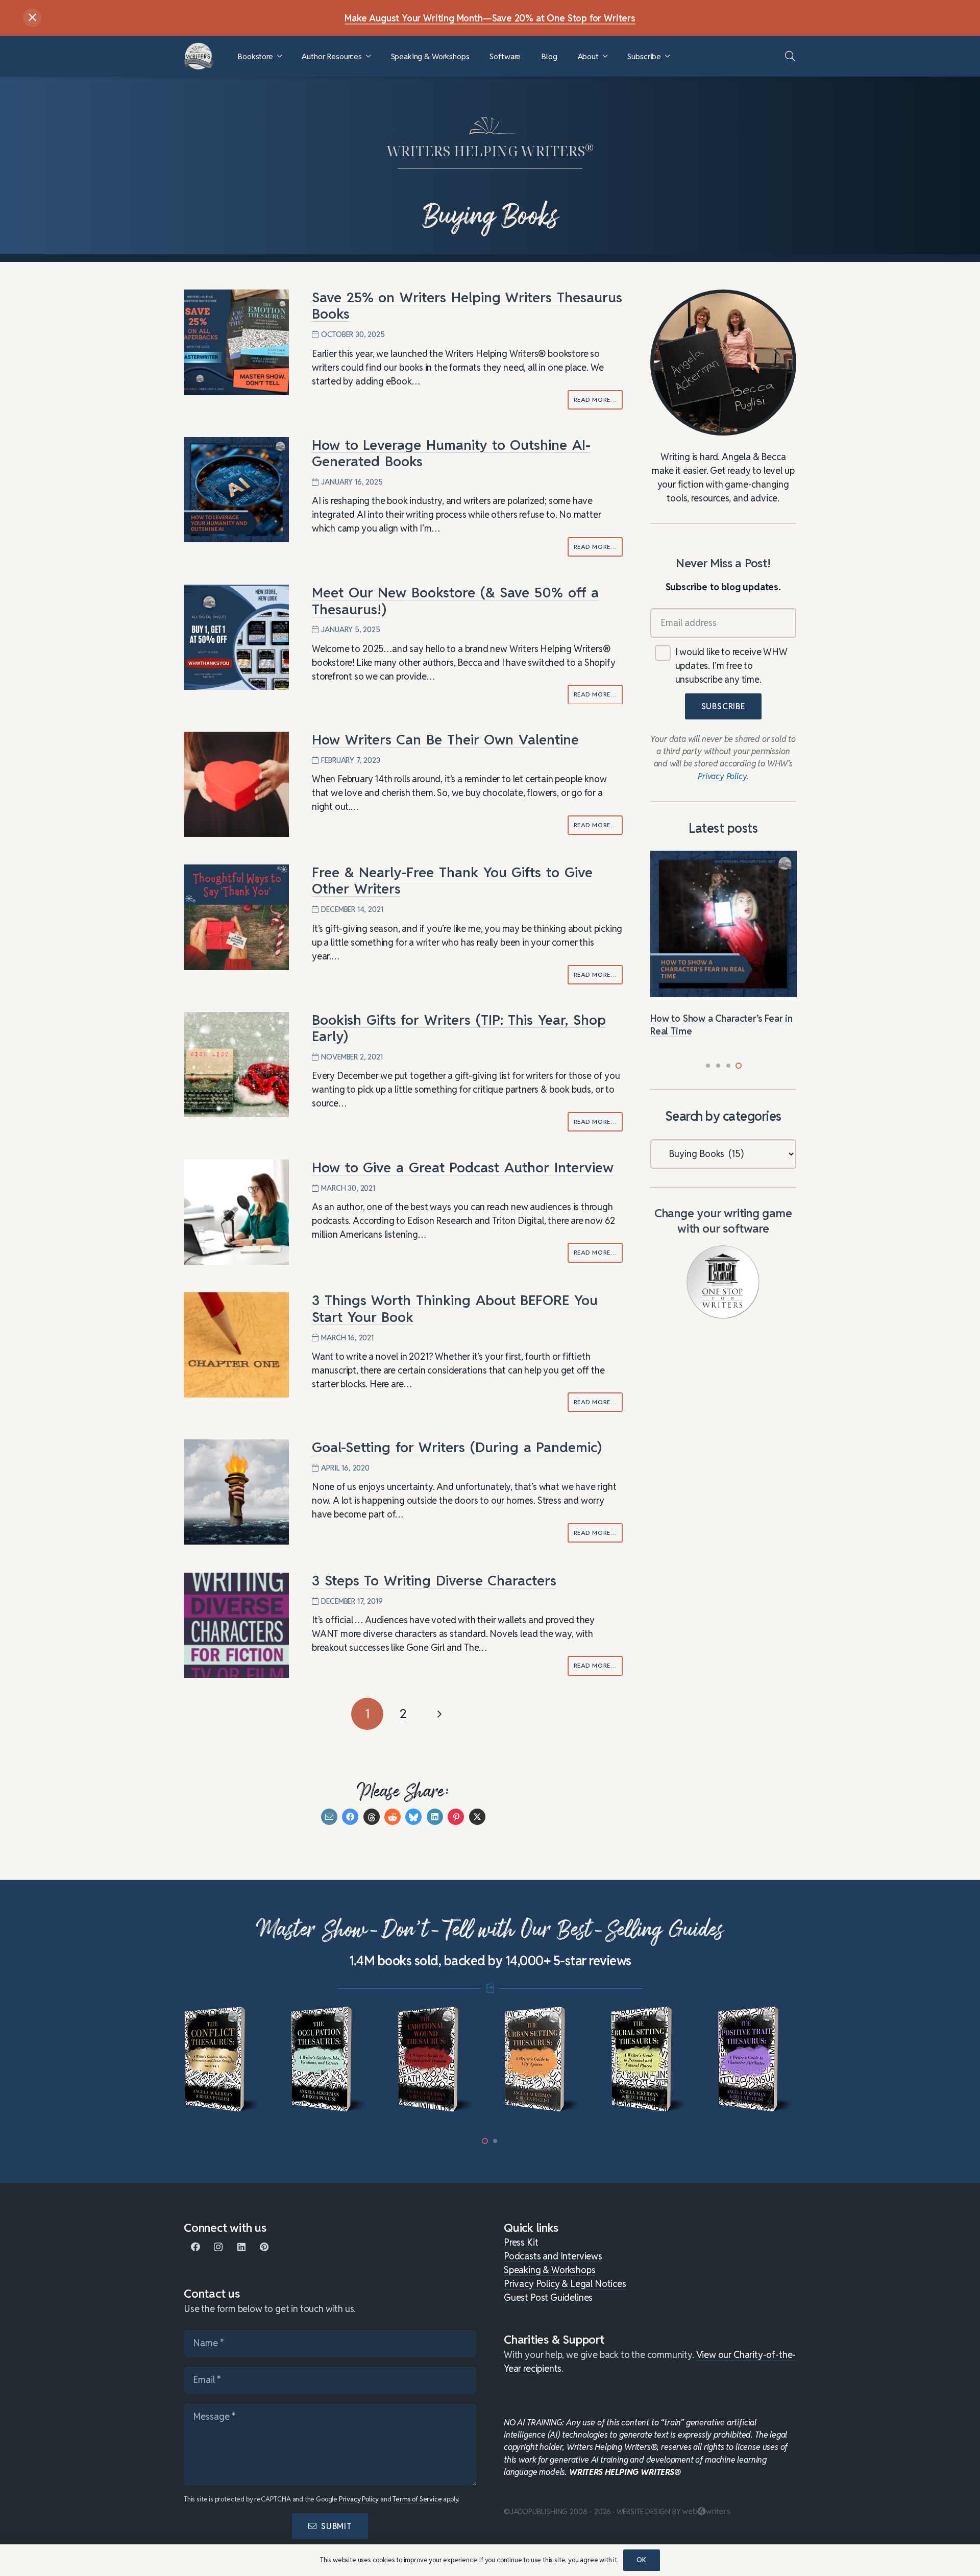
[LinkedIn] (241, 2247)
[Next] (439, 1714)
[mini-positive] (650, 2060)
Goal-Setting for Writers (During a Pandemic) (457, 1447)
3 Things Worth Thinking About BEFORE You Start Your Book (455, 1308)
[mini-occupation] (223, 2060)
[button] (279, 56)
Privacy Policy (359, 2499)
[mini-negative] (757, 2060)
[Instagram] (218, 2247)
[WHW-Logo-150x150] (199, 56)
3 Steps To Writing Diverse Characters (434, 1581)
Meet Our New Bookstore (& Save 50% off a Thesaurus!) (456, 601)
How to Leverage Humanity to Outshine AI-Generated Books (451, 453)
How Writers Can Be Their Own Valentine (445, 740)
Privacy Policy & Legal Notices (565, 2284)
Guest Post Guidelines (548, 2297)
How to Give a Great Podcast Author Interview (463, 1167)
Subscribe (723, 706)
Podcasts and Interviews (553, 2256)
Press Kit (521, 2242)
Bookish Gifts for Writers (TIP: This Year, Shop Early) (459, 1028)
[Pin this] (456, 1817)
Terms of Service (417, 2499)
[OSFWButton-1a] (723, 1282)
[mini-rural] (543, 2060)
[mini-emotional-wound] (330, 2060)
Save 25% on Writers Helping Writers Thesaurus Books (467, 306)
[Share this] (350, 1817)
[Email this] (329, 1817)
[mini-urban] (437, 2060)
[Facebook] (195, 2247)
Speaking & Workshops (549, 2270)
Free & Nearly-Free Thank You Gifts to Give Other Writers (452, 881)
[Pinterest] (264, 2247)
